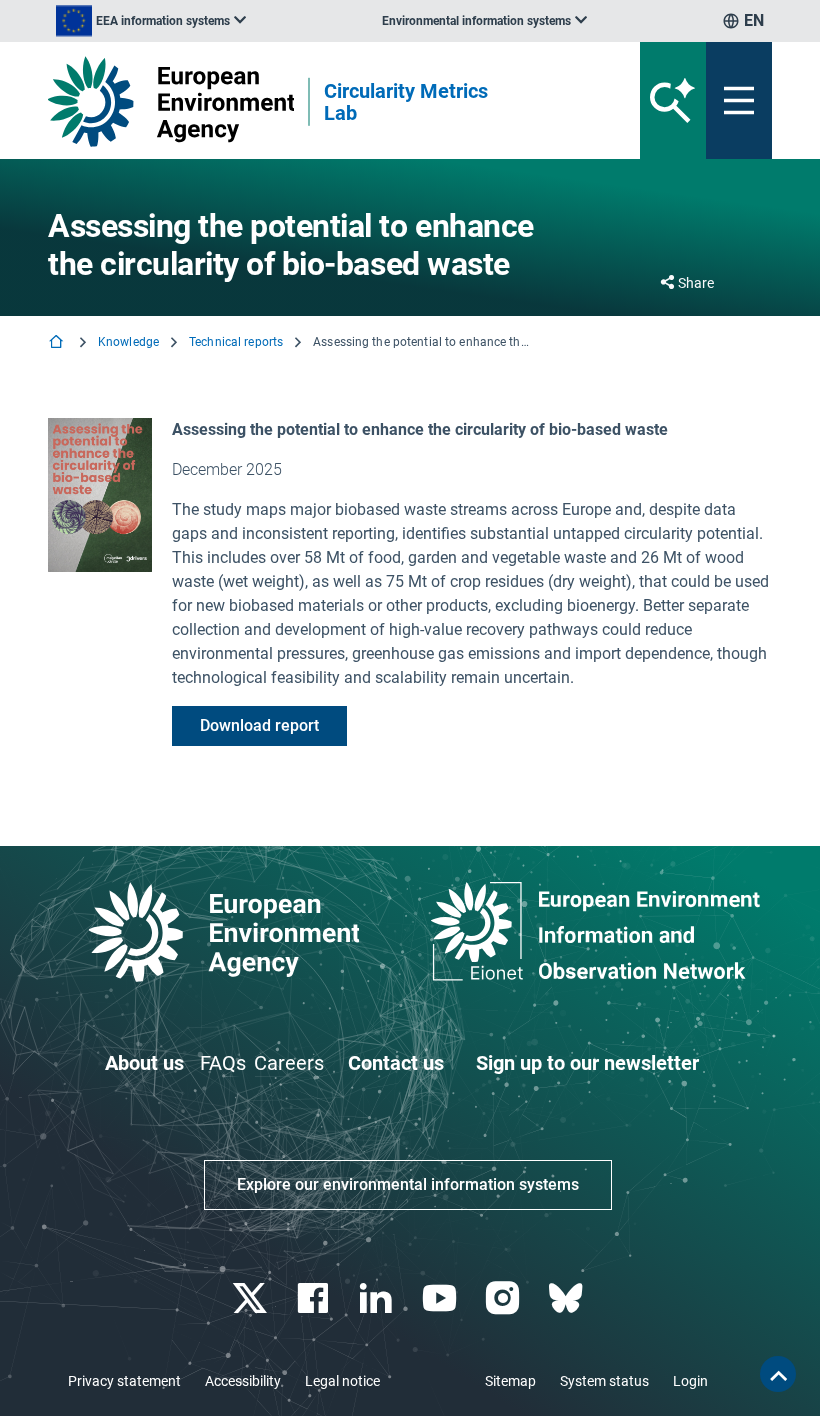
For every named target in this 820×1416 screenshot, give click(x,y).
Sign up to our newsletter (587, 1063)
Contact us (396, 1063)
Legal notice (342, 1381)
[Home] (58, 343)
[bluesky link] (567, 1298)
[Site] (171, 101)
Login (690, 1381)
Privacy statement (124, 1381)
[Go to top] (778, 1374)
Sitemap (510, 1381)
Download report (259, 725)
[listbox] (151, 21)
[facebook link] (315, 1298)
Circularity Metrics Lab (406, 102)
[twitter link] (251, 1298)
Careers (289, 1063)
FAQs (223, 1063)
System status (604, 1381)
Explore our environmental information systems (408, 1184)
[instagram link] (504, 1298)
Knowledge (128, 342)
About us (144, 1063)
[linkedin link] (378, 1298)
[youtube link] (441, 1298)
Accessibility (243, 1381)
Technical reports (236, 342)
